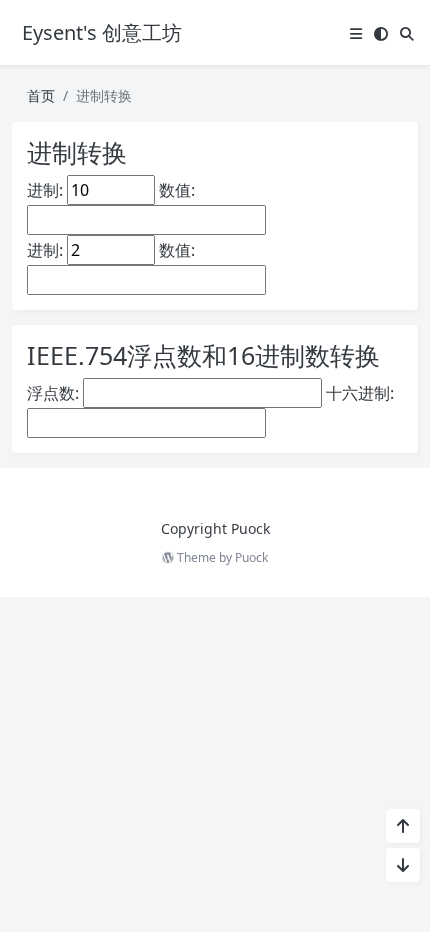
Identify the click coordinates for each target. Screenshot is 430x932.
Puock (251, 557)
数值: (177, 190)
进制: (45, 190)
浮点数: (53, 393)
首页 (41, 95)
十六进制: (360, 393)
